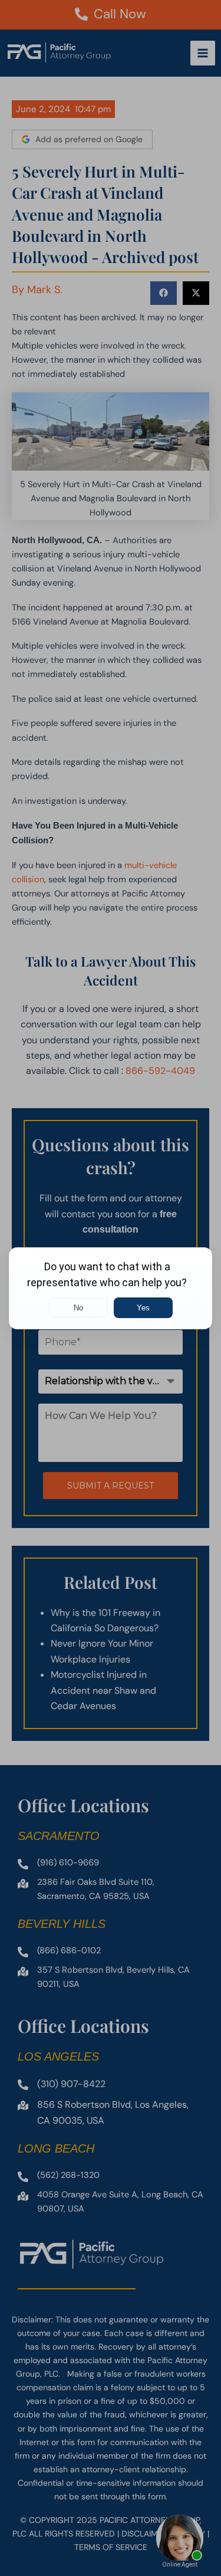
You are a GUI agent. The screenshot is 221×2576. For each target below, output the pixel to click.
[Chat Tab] (111, 1288)
